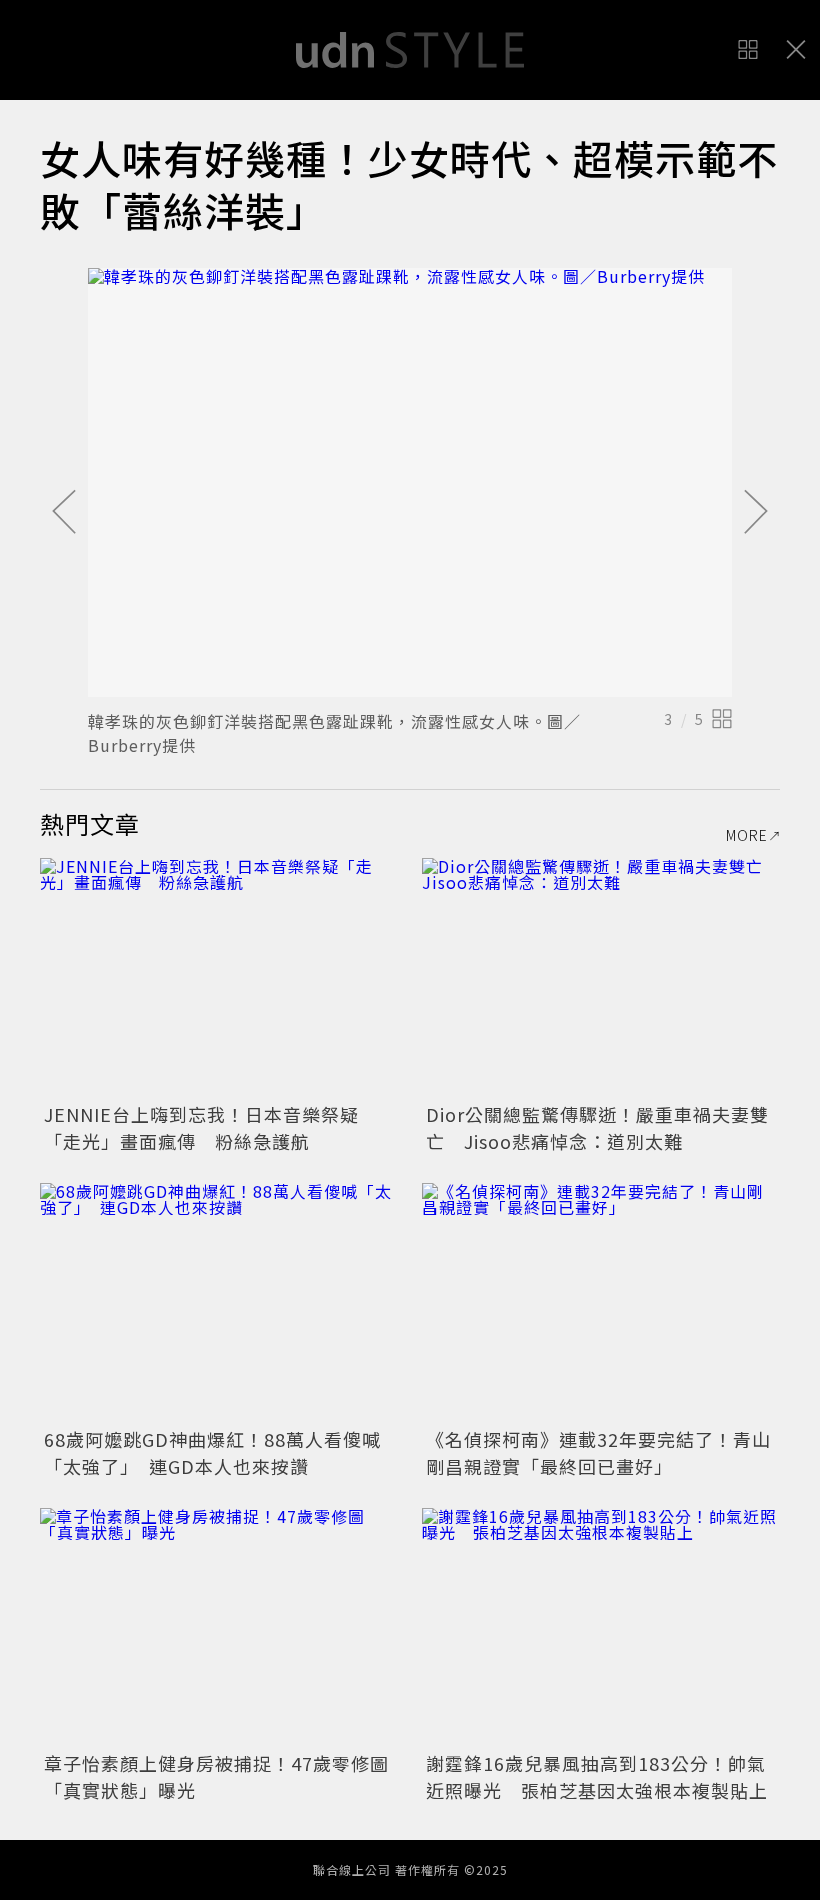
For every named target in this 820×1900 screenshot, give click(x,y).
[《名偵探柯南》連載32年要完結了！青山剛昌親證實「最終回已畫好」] (601, 1302)
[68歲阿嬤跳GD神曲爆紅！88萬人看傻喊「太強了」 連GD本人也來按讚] (219, 1302)
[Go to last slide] (64, 513)
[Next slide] (756, 513)
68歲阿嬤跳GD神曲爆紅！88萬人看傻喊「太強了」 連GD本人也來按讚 (212, 1452)
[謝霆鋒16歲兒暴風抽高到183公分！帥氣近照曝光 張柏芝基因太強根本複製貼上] (601, 1627)
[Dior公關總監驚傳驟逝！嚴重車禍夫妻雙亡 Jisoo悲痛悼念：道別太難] (601, 977)
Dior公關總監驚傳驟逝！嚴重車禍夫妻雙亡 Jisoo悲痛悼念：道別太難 (597, 1127)
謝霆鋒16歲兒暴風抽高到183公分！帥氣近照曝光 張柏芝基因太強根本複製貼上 (597, 1776)
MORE (747, 835)
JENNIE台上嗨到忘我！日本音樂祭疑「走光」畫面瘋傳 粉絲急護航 (201, 1127)
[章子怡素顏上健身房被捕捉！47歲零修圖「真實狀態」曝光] (219, 1627)
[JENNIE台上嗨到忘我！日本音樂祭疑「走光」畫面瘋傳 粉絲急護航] (219, 977)
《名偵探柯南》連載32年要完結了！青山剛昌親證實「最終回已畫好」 (598, 1452)
